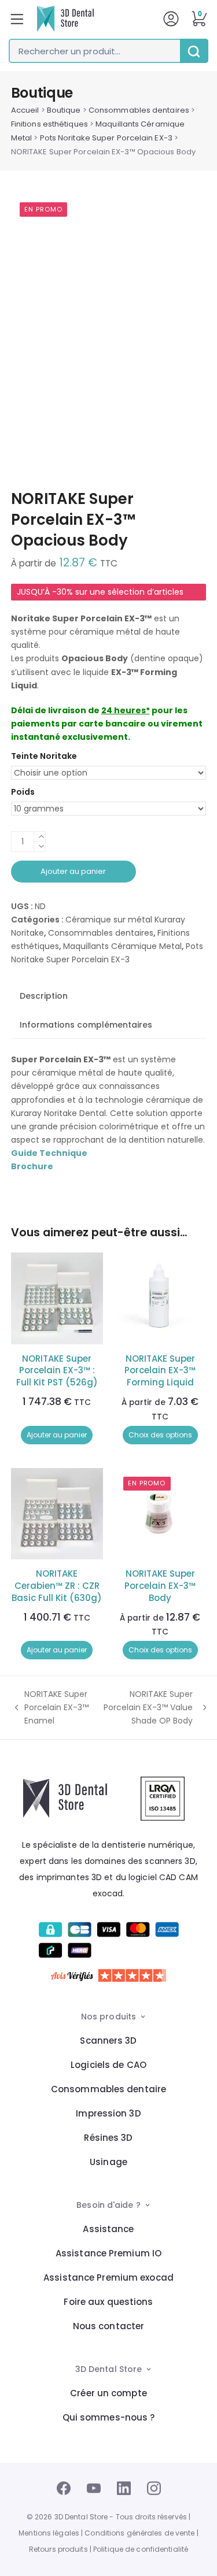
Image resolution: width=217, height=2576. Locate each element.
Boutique (64, 110)
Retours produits (58, 2549)
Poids (23, 792)
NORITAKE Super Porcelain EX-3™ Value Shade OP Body (147, 1708)
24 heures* (126, 710)
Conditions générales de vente (139, 2533)
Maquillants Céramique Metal (122, 946)
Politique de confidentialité (141, 2549)
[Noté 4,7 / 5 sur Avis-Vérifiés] (108, 1975)
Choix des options (160, 1435)
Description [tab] (44, 996)
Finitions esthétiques (49, 124)
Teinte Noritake (44, 756)
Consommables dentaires (139, 110)
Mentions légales (49, 2533)
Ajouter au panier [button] (57, 1435)
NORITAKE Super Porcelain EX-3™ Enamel (50, 1708)
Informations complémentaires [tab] (86, 1025)
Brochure (32, 1166)
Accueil (25, 110)
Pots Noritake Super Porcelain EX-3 (106, 138)
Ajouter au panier (73, 871)
